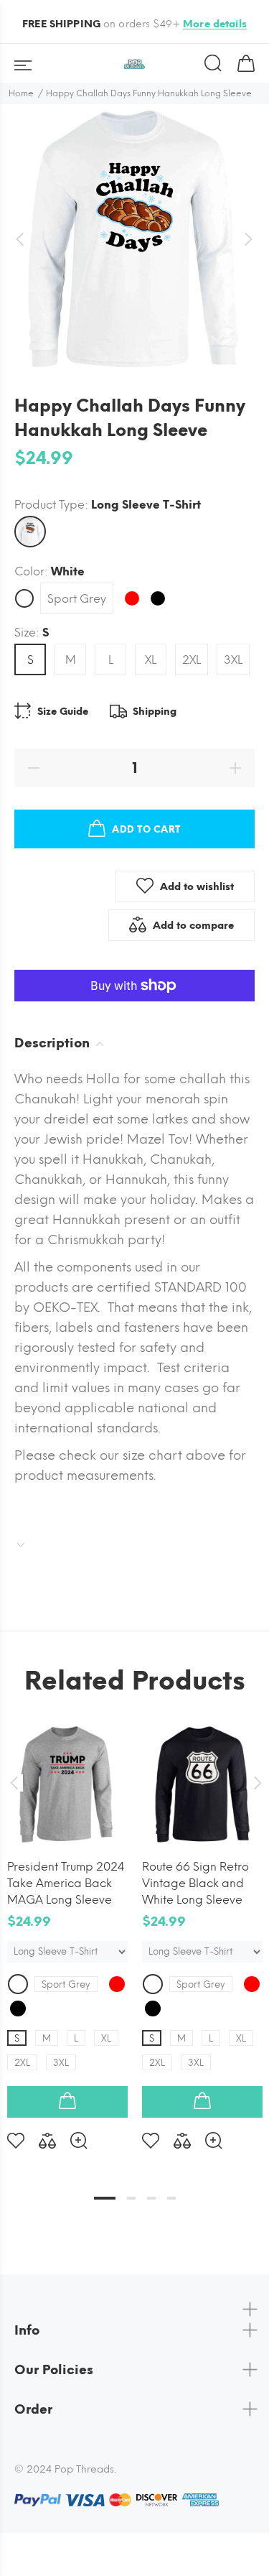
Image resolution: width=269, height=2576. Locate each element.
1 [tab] (105, 2198)
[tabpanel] (67, 1925)
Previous (14, 1783)
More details (215, 24)
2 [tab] (131, 2198)
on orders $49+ (134, 24)
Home (21, 93)
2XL (192, 660)
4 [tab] (171, 2198)
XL (151, 660)
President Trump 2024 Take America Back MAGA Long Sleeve (66, 1883)
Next (255, 1783)
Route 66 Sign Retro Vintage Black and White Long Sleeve (195, 1883)
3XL (233, 660)
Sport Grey (77, 599)
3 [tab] (151, 2198)
